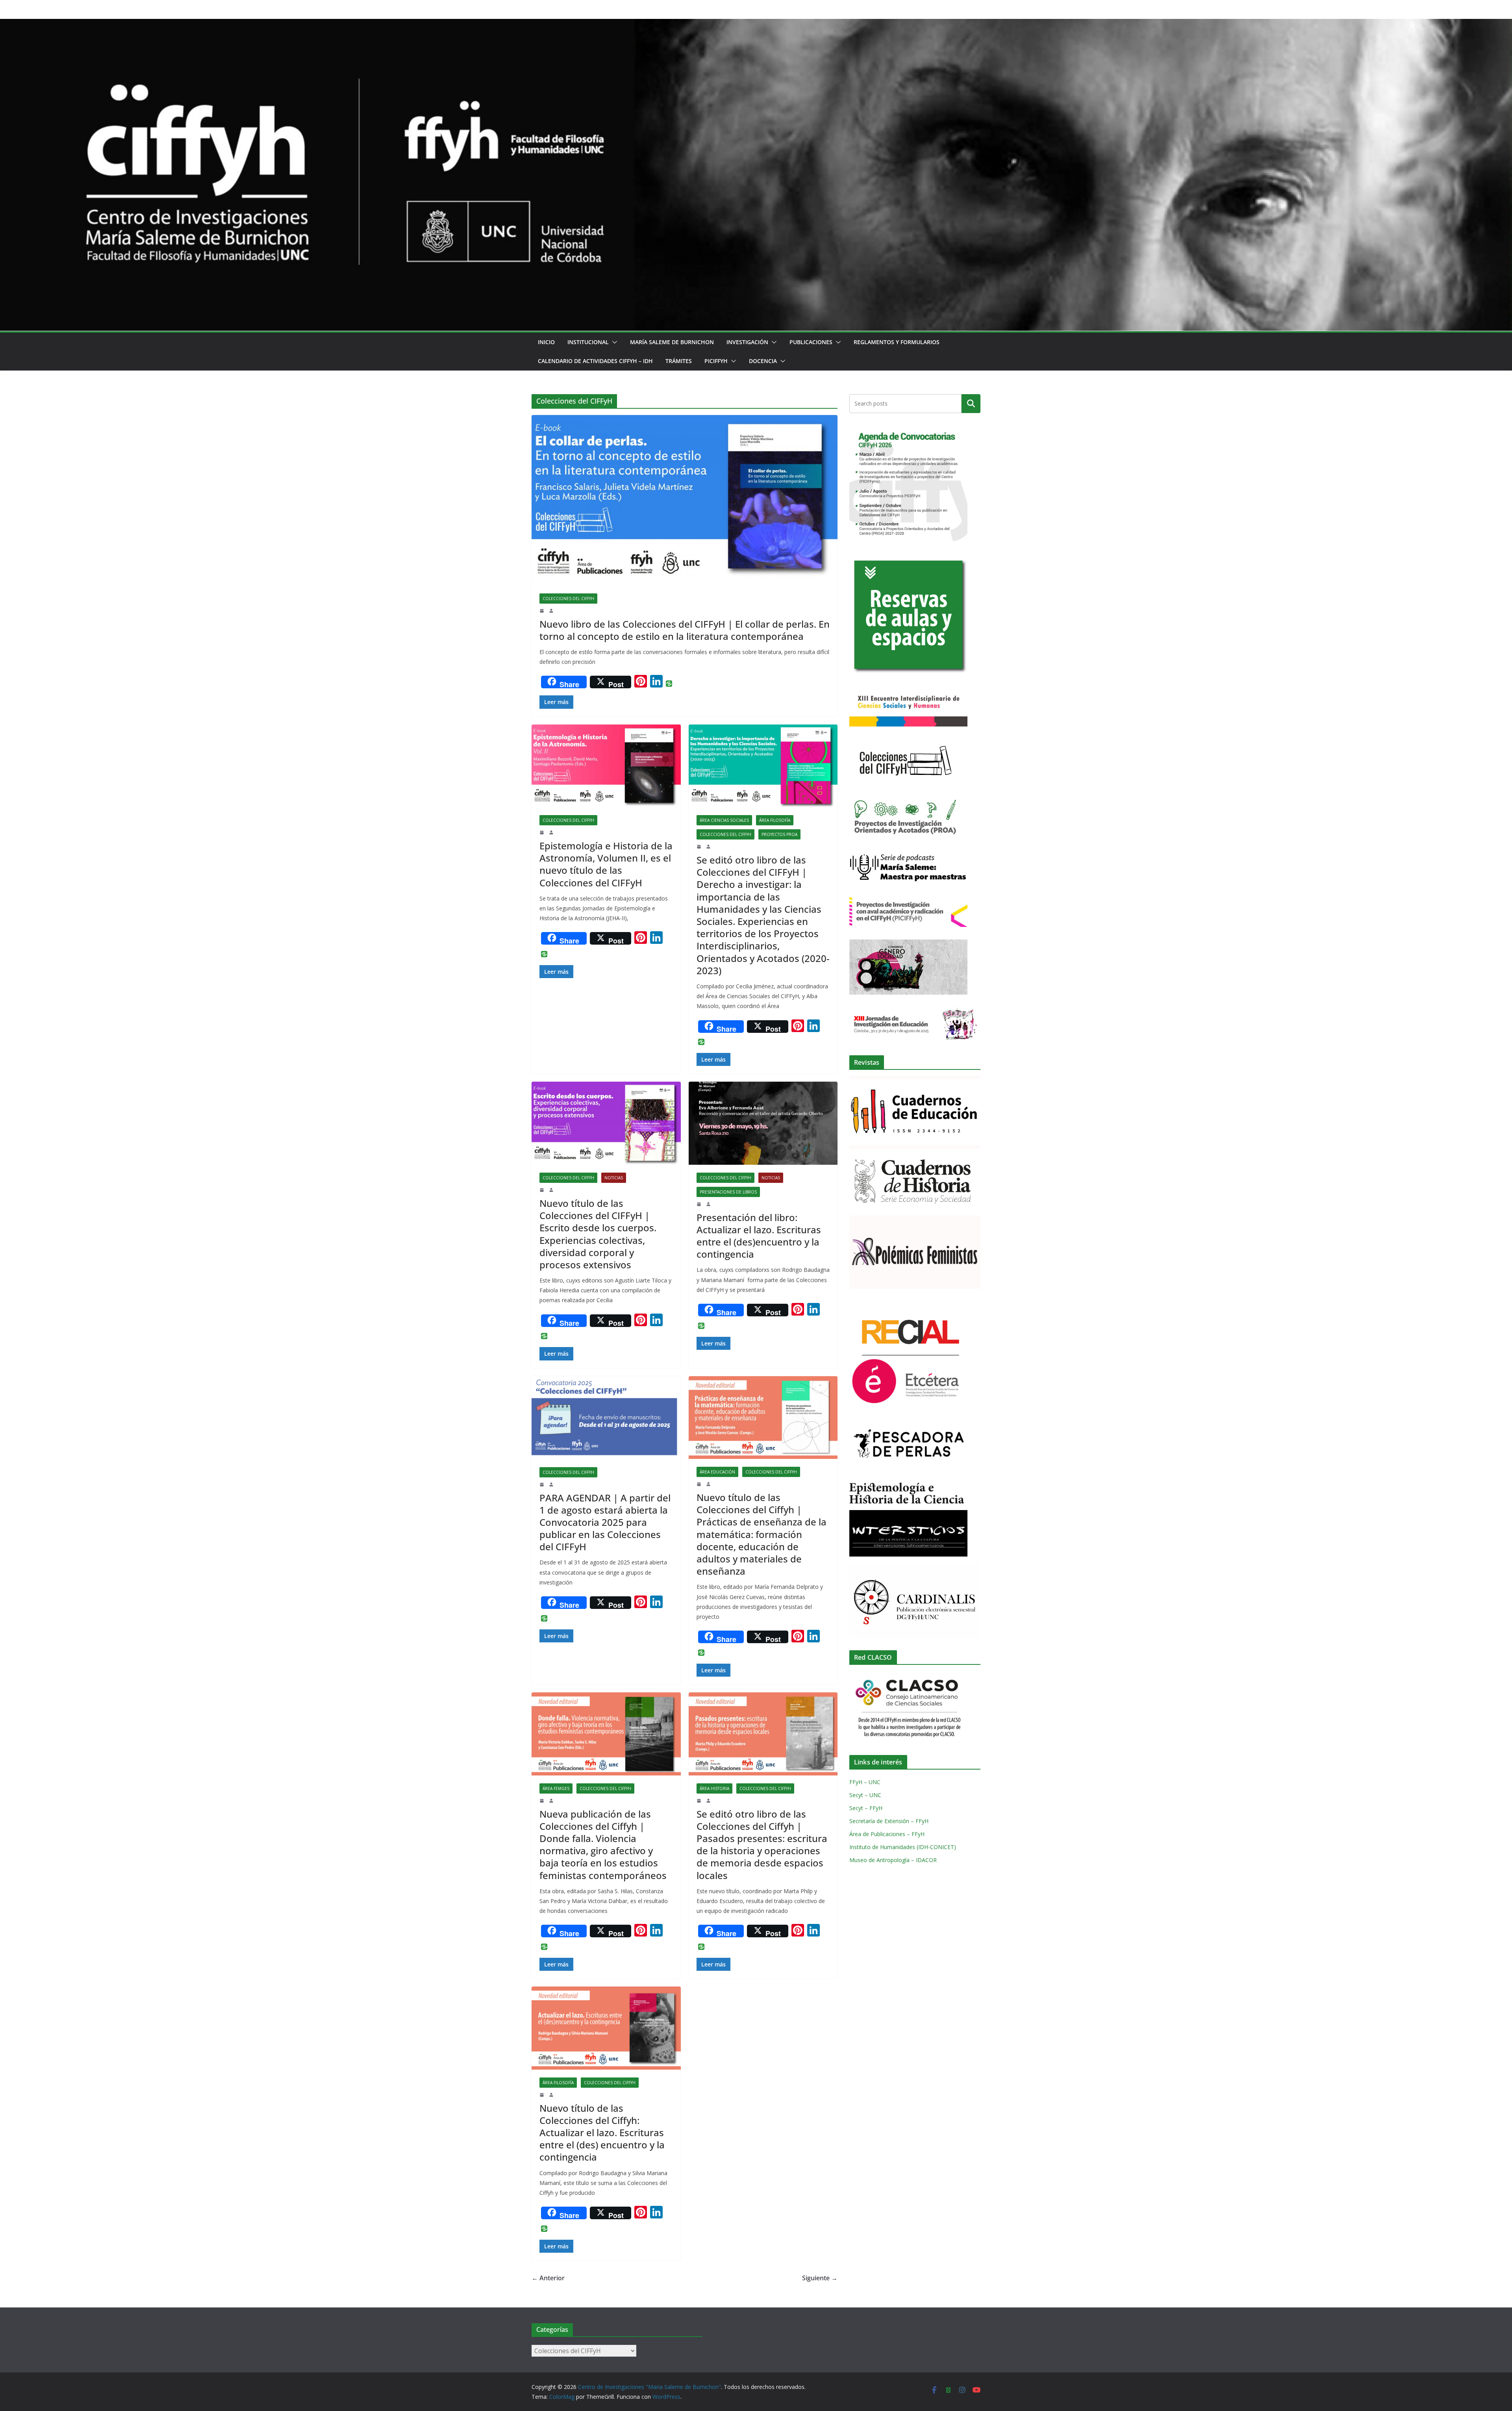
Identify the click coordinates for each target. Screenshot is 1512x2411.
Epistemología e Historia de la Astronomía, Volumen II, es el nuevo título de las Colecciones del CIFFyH (606, 864)
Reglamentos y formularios (897, 342)
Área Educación (717, 1472)
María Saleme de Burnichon (672, 342)
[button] (613, 342)
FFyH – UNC (865, 1782)
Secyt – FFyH (866, 1808)
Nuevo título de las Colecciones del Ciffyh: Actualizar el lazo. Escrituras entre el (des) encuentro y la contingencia (602, 2133)
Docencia (763, 361)
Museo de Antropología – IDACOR (893, 1860)
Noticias (614, 1178)
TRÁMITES (679, 361)
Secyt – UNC (865, 1795)
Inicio (546, 342)
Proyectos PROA (779, 834)
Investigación (747, 342)
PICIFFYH (716, 361)
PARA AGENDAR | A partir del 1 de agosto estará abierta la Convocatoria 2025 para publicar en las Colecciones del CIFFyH (605, 1522)
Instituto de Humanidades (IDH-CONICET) (903, 1847)
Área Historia (714, 1788)
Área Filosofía (775, 820)
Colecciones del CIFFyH (568, 599)
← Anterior (548, 2278)
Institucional (588, 342)
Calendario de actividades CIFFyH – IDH (595, 361)
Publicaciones (811, 342)
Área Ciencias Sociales (724, 820)
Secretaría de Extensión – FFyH (889, 1821)
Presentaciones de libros (728, 1192)
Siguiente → (820, 2278)
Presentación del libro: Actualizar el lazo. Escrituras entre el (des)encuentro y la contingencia (759, 1236)
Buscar (971, 404)
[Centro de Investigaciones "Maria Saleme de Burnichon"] (756, 24)
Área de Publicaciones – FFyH (887, 1834)
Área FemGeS (556, 1788)
